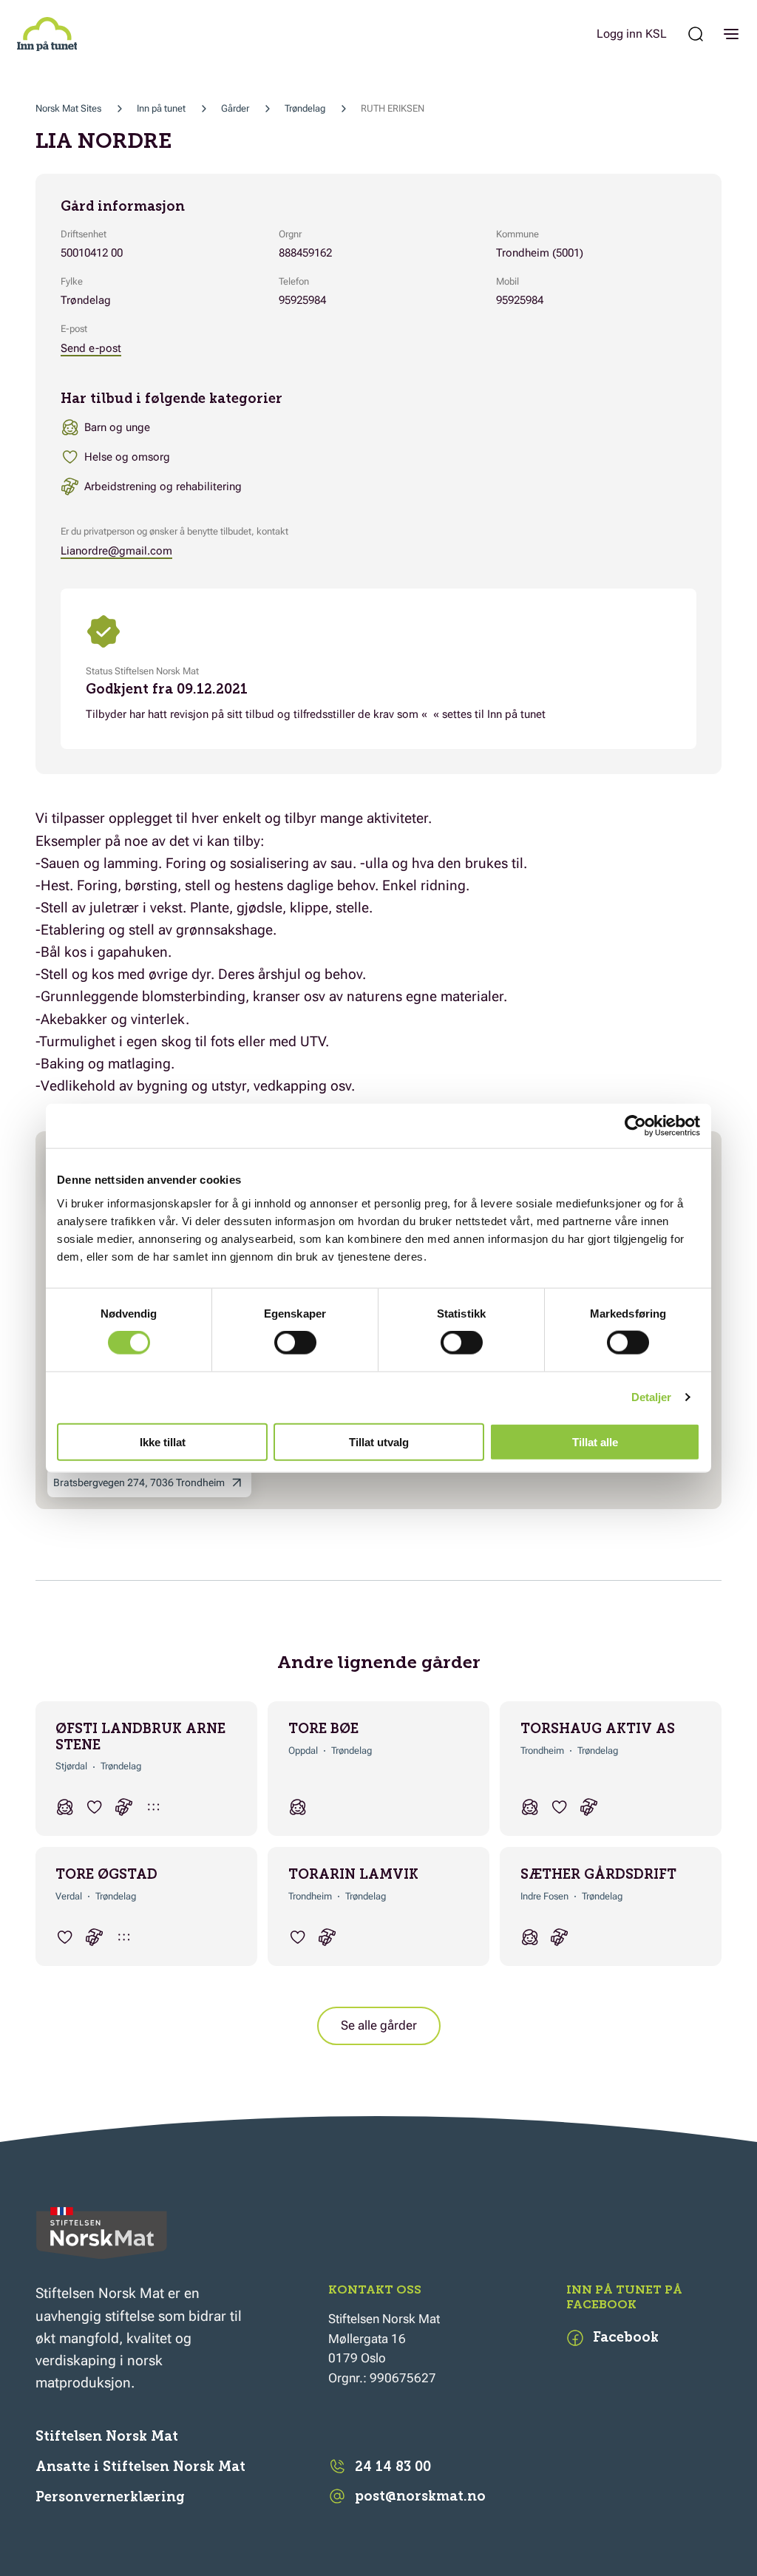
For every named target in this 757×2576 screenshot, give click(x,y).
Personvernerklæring (110, 2497)
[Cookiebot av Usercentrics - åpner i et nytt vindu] (635, 1126)
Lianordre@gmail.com (116, 551)
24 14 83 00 (393, 2467)
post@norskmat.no (420, 2496)
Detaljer (652, 1397)
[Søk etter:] (696, 34)
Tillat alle (595, 1441)
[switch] (295, 1343)
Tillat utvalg (379, 1441)
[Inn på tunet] (47, 34)
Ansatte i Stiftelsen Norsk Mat (140, 2467)
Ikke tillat (163, 1441)
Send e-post (91, 348)
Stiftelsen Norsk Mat (107, 2436)
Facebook (626, 2337)
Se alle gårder (379, 2025)
